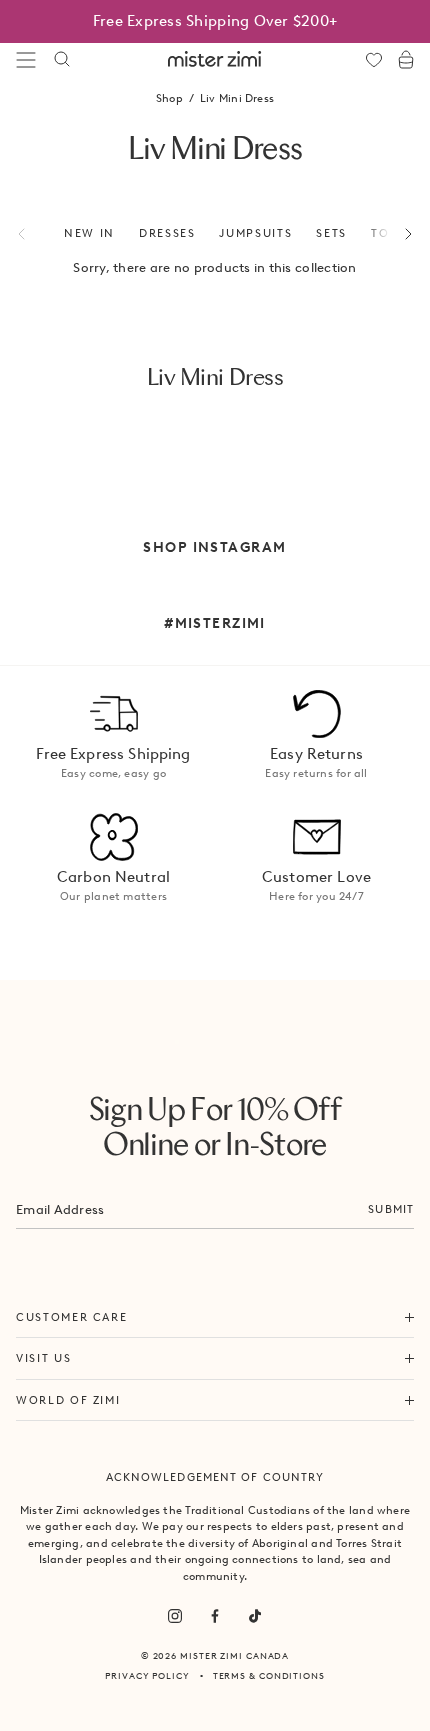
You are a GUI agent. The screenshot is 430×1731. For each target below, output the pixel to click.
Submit (391, 1209)
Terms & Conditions (269, 1675)
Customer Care (71, 1317)
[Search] (62, 60)
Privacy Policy (147, 1675)
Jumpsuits (255, 233)
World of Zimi (68, 1400)
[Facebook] (215, 1616)
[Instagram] (175, 1616)
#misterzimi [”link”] (215, 623)
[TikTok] (255, 1616)
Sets (331, 233)
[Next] (397, 234)
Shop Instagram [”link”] (214, 547)
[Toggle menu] (26, 60)
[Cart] (406, 60)
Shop (169, 98)
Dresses (167, 233)
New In (89, 233)
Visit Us (43, 1358)
